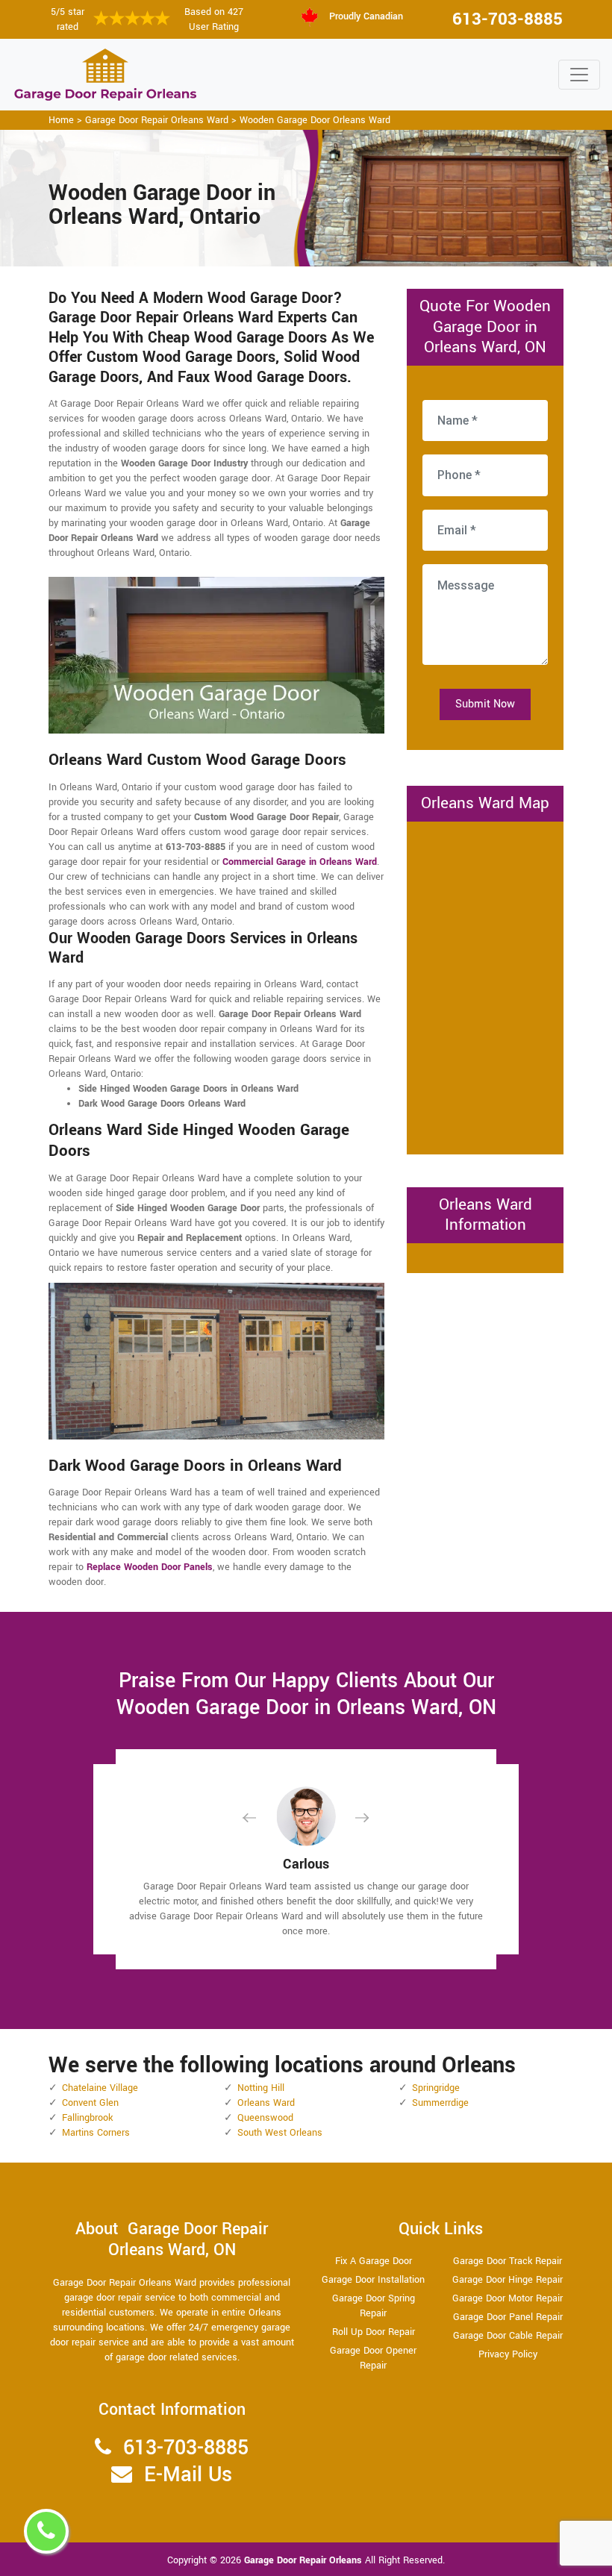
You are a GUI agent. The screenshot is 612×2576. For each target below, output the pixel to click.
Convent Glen (90, 2103)
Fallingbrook (87, 2118)
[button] (261, 1817)
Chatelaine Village (100, 2088)
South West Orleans (280, 2133)
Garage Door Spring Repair (374, 2306)
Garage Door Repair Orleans (305, 2560)
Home (61, 120)
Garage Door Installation (373, 2280)
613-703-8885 (508, 19)
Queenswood (265, 2118)
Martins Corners (96, 2133)
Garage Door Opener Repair (373, 2358)
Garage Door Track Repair (508, 2261)
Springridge (436, 2088)
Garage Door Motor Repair (508, 2298)
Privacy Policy (508, 2354)
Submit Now (485, 704)
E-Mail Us (188, 2475)
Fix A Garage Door (374, 2261)
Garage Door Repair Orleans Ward (157, 120)
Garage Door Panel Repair (508, 2317)
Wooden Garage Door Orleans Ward (315, 120)
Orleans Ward (266, 2103)
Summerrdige (440, 2103)
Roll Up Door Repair (374, 2332)
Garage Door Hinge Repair (508, 2280)
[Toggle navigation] (579, 75)
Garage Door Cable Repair (508, 2336)
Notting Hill (261, 2088)
